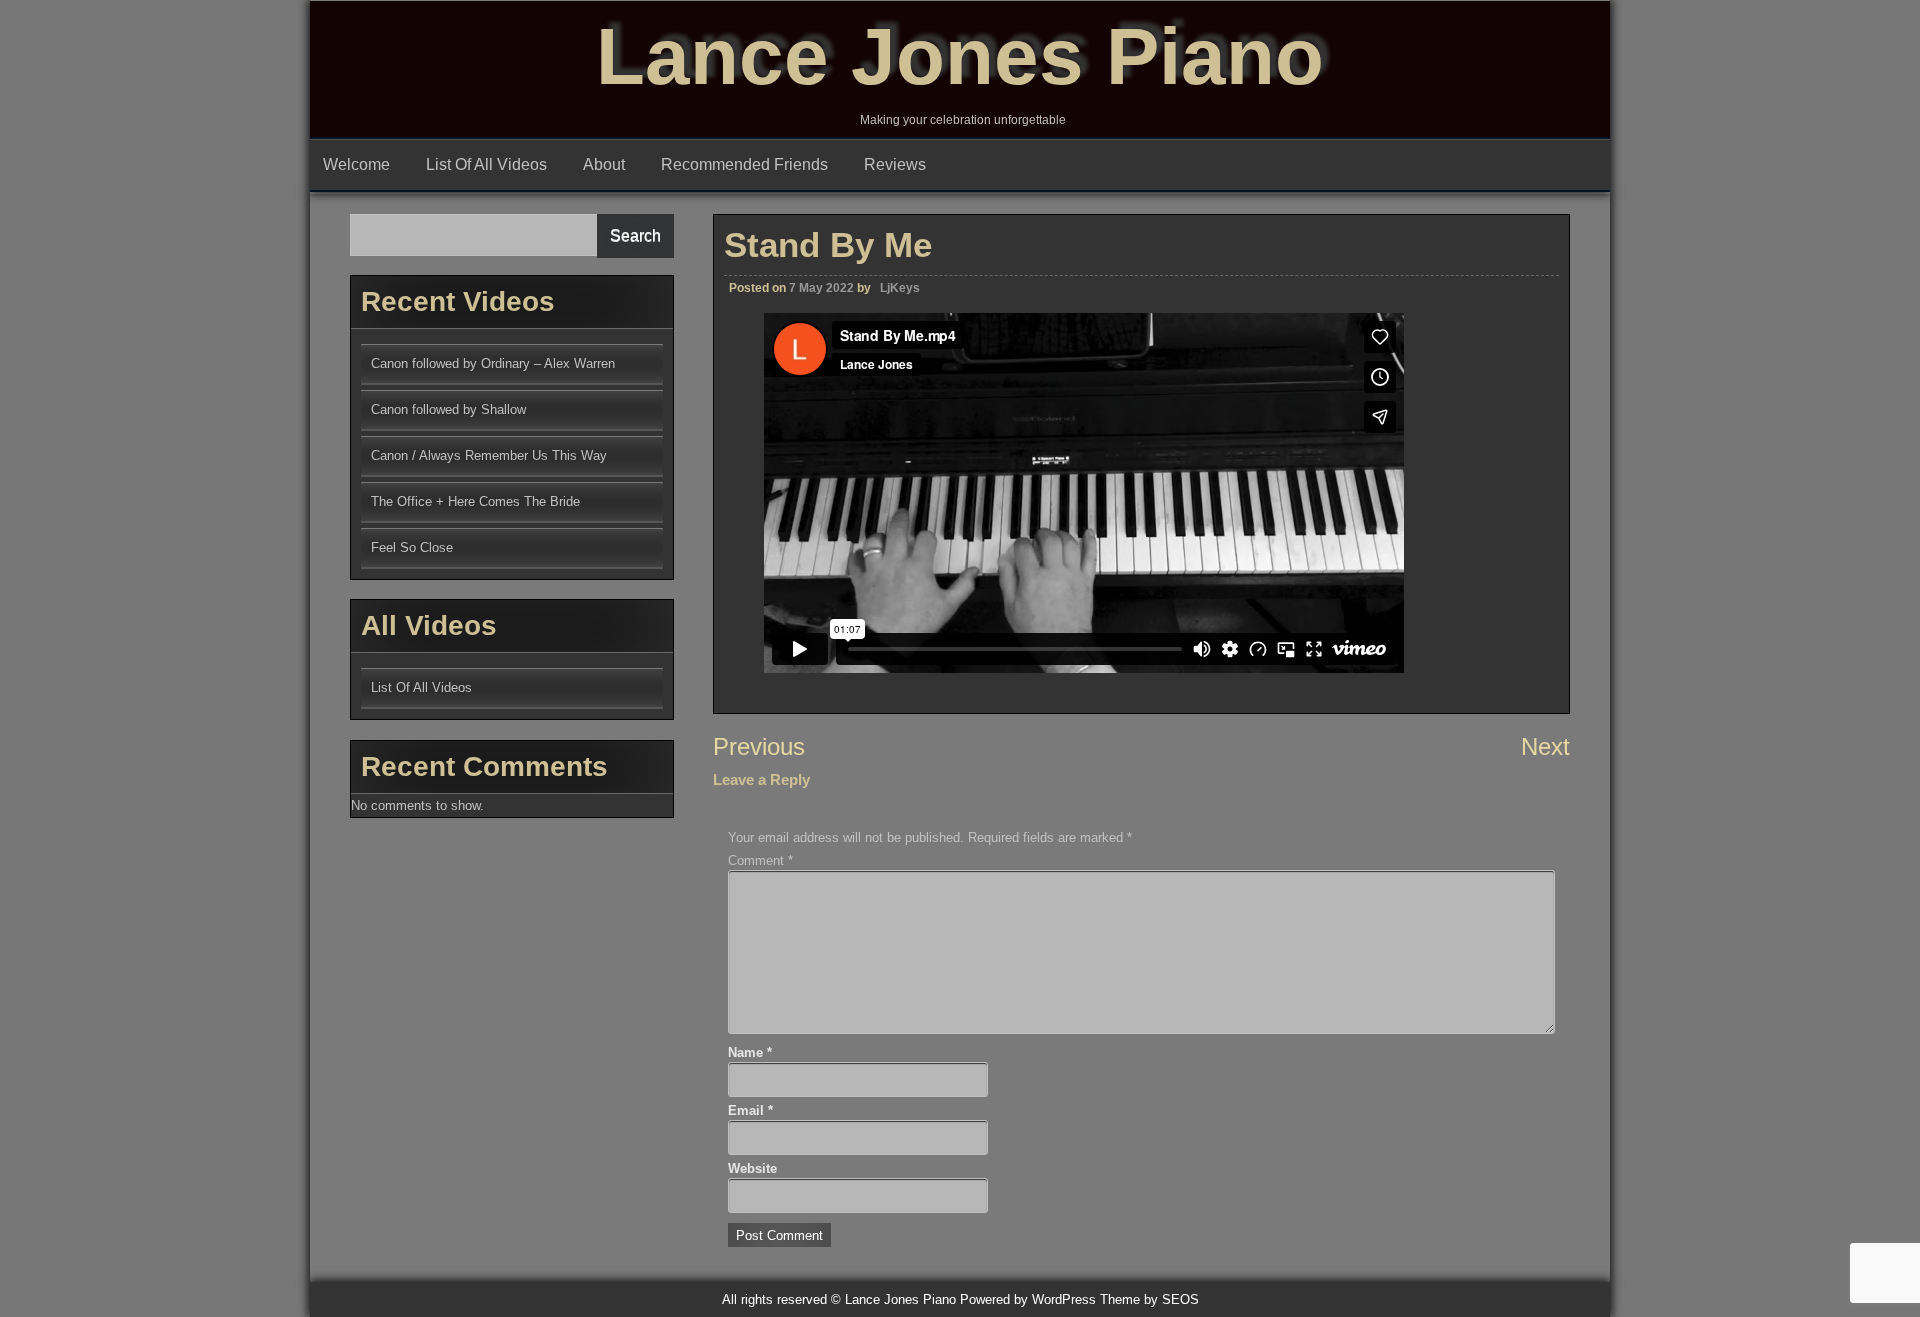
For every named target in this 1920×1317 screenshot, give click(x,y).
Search (635, 235)
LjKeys (900, 288)
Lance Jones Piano (960, 56)
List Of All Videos (486, 164)
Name (750, 1052)
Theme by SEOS (1149, 1299)
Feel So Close (412, 547)
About (604, 164)
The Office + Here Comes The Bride (475, 501)
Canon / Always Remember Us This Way (489, 455)
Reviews (895, 164)
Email (750, 1110)
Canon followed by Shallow (448, 409)
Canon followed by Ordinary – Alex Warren (493, 363)
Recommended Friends (744, 164)
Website (752, 1168)
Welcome (356, 164)
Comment (760, 860)
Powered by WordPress (1028, 1299)
